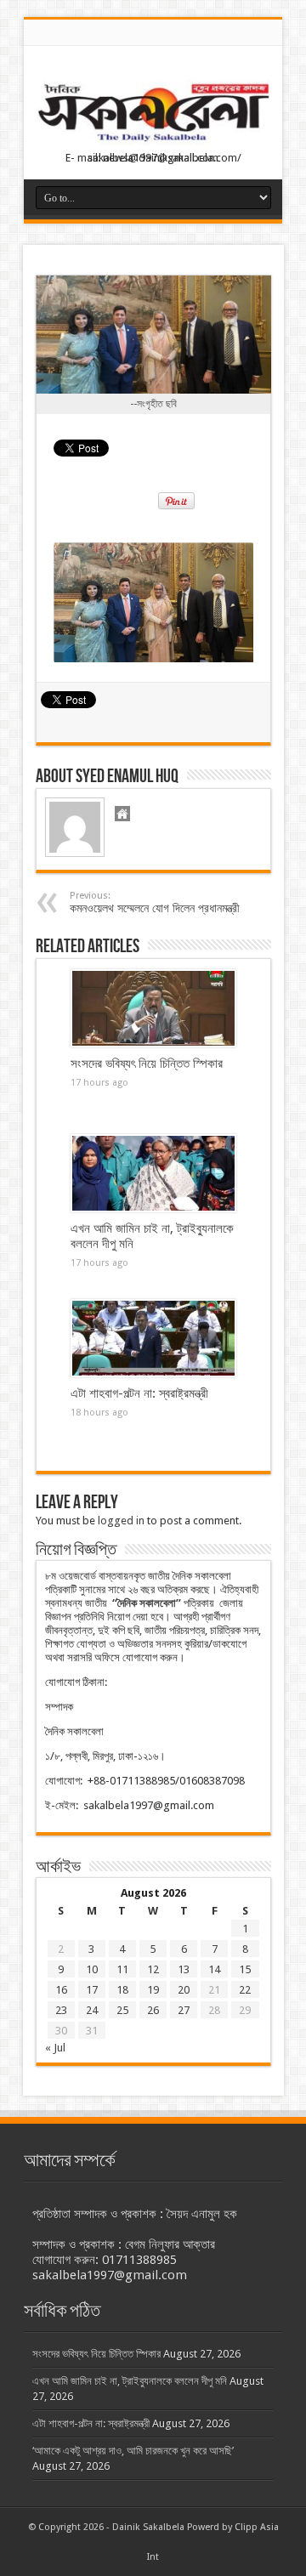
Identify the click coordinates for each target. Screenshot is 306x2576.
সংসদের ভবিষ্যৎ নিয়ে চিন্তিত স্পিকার (147, 1064)
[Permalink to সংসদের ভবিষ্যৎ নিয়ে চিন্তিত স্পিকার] (153, 1008)
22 (245, 1990)
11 (122, 1969)
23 (61, 2010)
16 (61, 1990)
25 (122, 2010)
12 (153, 1969)
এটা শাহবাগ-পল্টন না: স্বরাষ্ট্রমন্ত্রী (139, 1393)
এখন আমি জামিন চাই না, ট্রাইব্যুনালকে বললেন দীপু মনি (130, 2381)
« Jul (55, 2048)
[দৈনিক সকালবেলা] (153, 114)
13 (184, 1969)
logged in (121, 1521)
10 (92, 1969)
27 (184, 2010)
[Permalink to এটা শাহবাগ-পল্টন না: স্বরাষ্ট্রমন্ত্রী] (153, 1338)
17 (92, 1990)
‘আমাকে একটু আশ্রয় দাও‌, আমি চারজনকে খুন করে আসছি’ (133, 2451)
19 (153, 1990)
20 (184, 1990)
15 (245, 1969)
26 (153, 2010)
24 (92, 2010)
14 (214, 1969)
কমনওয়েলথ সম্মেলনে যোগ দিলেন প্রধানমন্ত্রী (155, 902)
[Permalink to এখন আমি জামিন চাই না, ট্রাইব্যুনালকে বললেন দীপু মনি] (153, 1173)
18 (122, 1990)
